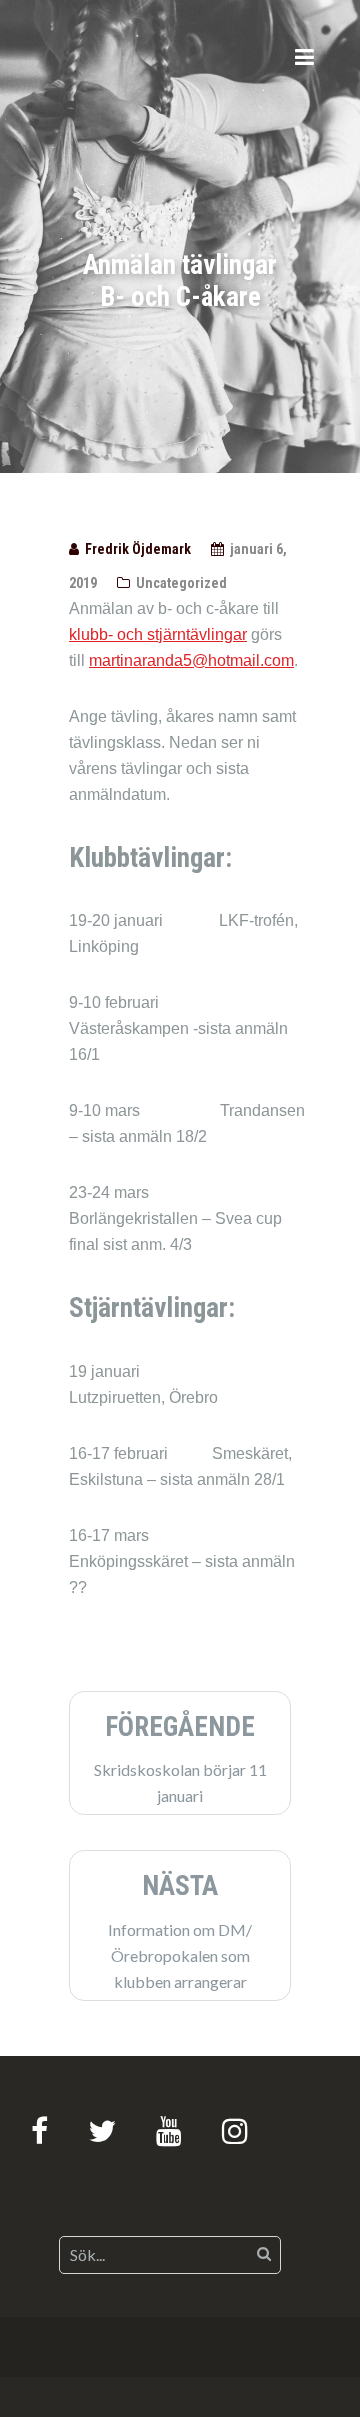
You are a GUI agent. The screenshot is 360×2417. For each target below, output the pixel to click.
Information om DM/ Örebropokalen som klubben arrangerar (180, 1930)
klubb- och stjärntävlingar (158, 634)
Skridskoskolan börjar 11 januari (180, 1758)
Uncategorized (181, 583)
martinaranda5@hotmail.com (191, 660)
